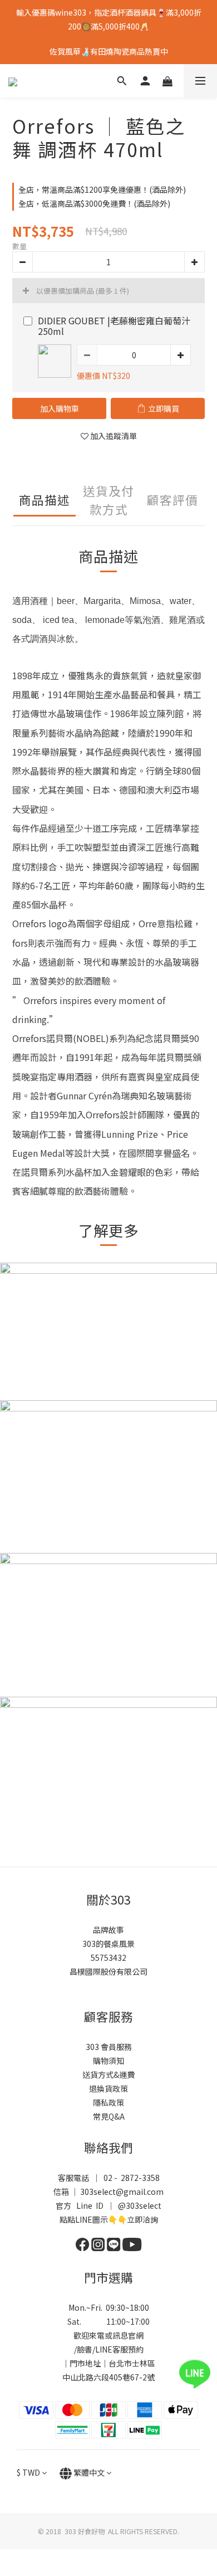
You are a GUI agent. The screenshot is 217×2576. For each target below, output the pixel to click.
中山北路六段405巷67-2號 (108, 2377)
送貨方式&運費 (108, 2075)
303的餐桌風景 (108, 1944)
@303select (140, 2205)
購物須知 (108, 2061)
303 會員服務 (109, 2047)
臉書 (85, 2349)
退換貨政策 (108, 2088)
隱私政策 (108, 2102)
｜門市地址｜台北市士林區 (108, 2363)
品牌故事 (108, 1930)
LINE (104, 2349)
